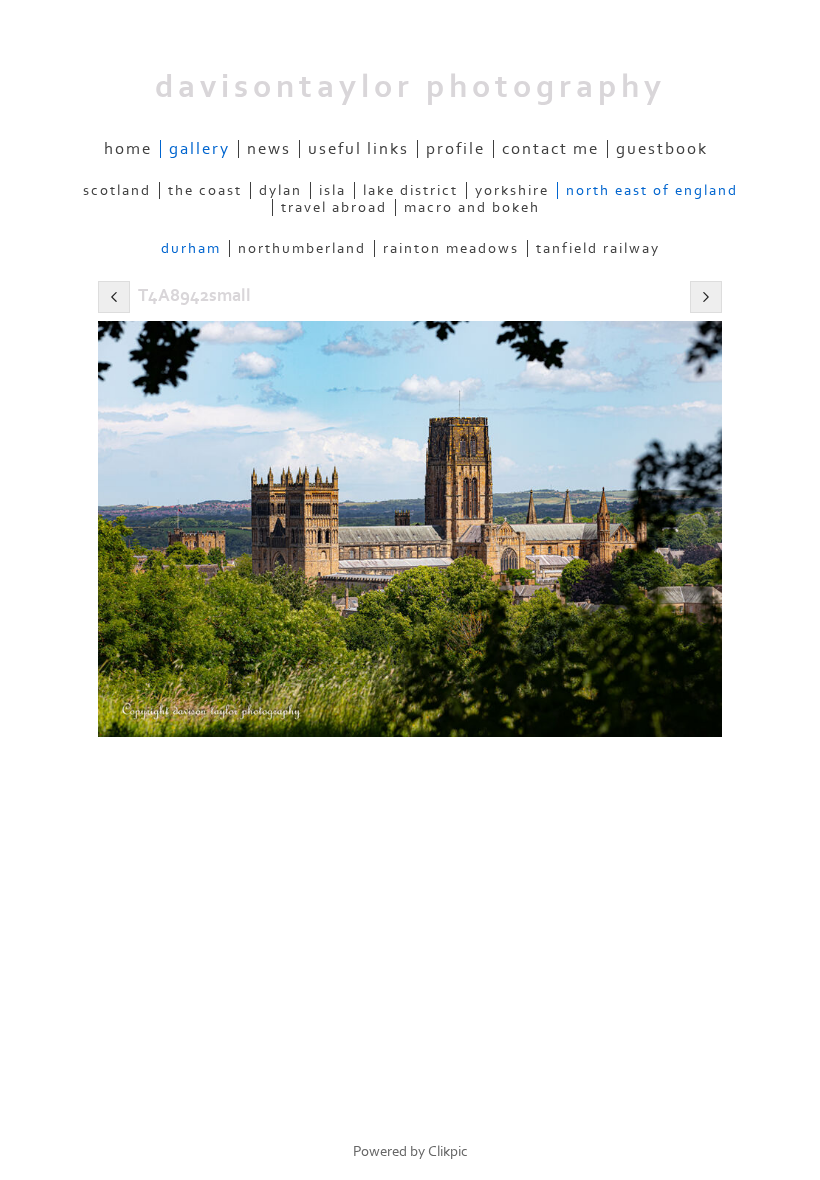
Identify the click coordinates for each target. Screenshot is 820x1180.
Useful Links (358, 149)
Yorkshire (512, 190)
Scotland (117, 190)
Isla (332, 190)
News (269, 149)
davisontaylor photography (410, 87)
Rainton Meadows (451, 248)
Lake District (410, 190)
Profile (455, 149)
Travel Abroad (334, 207)
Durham (191, 248)
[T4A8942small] (410, 529)
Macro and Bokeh (472, 207)
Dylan (280, 190)
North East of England (652, 190)
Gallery (199, 149)
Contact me (550, 149)
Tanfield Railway (598, 248)
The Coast (205, 190)
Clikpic (448, 1151)
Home (128, 149)
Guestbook (662, 149)
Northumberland (302, 248)
